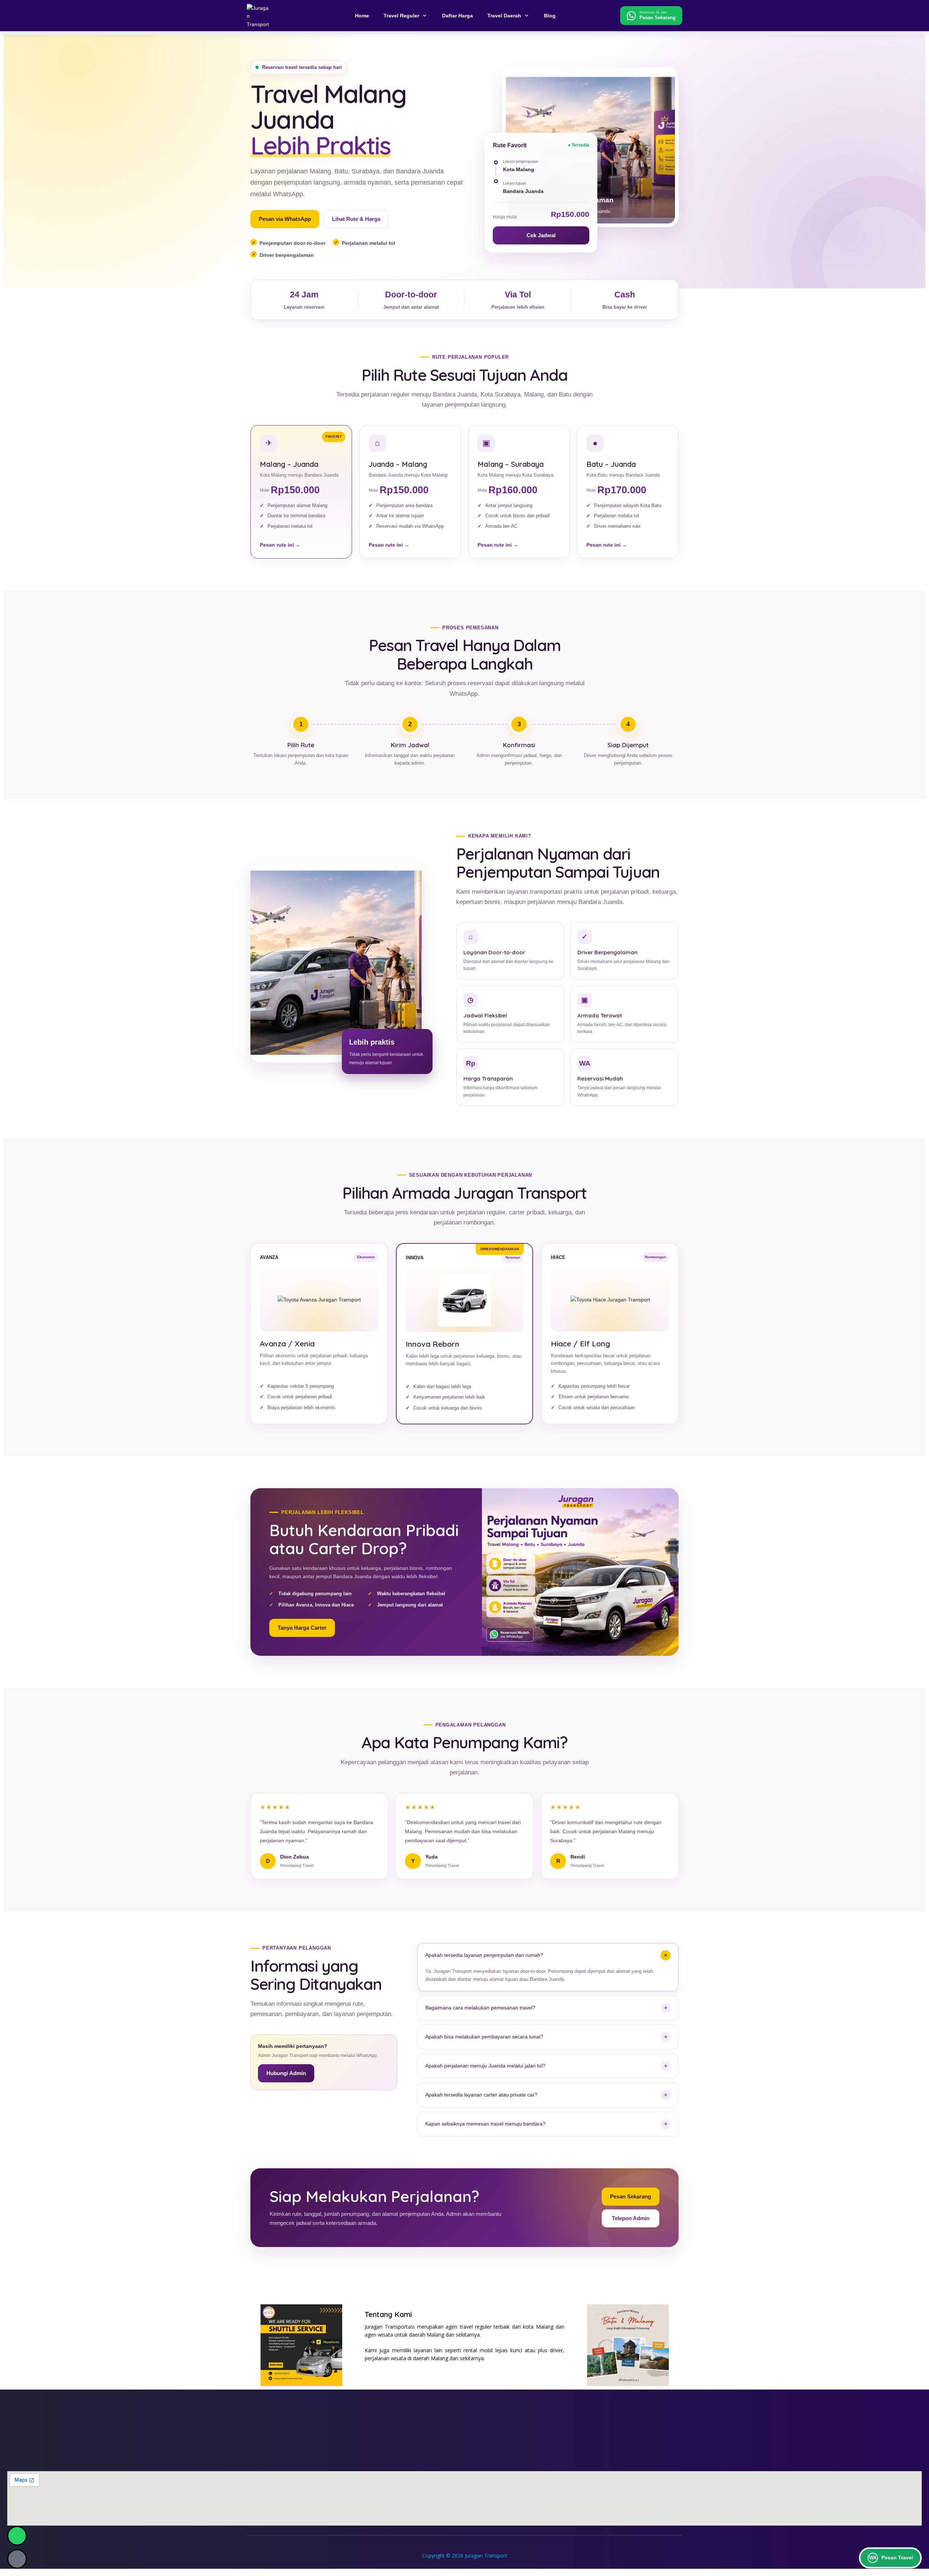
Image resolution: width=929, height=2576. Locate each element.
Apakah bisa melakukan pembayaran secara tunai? (547, 2037)
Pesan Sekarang (631, 2196)
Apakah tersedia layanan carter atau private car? (547, 2095)
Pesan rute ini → (280, 545)
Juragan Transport (486, 2556)
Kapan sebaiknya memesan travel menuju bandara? (547, 2124)
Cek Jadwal (541, 235)
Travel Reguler (401, 16)
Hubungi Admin (286, 2073)
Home (362, 16)
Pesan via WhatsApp (285, 219)
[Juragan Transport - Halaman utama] (269, 16)
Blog (550, 16)
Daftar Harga (457, 16)
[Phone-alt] (17, 2559)
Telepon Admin (631, 2218)
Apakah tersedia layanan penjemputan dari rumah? (547, 1955)
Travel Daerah (504, 16)
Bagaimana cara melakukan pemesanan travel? (547, 2008)
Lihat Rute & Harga (356, 219)
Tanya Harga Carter (302, 1628)
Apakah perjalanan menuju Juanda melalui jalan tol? (547, 2066)
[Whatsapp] (17, 2536)
